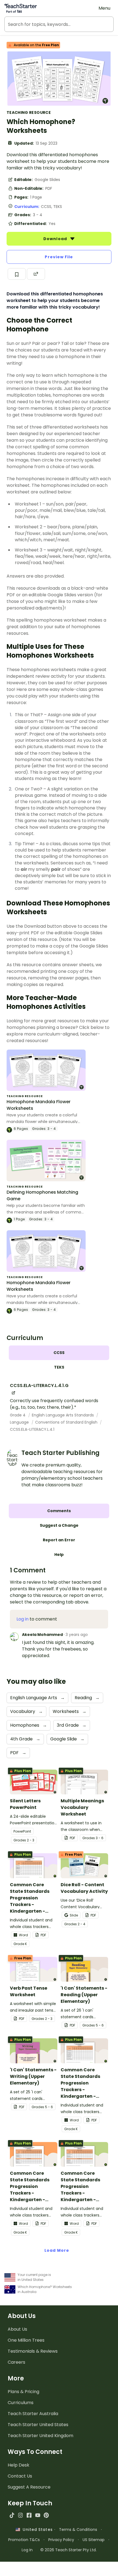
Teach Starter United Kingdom (40, 2436)
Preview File (59, 257)
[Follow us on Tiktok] (12, 2515)
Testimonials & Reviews (33, 2351)
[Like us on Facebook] (29, 2515)
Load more (57, 2250)
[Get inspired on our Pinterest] (46, 2515)
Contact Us (20, 2476)
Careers (16, 2362)
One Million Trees (26, 2340)
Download (56, 239)
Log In (27, 2550)
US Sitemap (94, 2540)
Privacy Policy (61, 2540)
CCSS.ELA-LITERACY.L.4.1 (32, 1429)
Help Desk (19, 2465)
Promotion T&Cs (24, 2540)
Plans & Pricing (23, 2392)
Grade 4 (18, 1415)
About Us (17, 2329)
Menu (104, 8)
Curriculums (21, 2403)
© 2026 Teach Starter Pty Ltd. (68, 2550)
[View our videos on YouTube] (38, 2515)
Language (20, 1422)
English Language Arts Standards (63, 1415)
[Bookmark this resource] (17, 274)
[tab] (59, 1353)
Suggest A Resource (29, 2487)
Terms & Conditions (78, 2530)
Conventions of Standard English (67, 1422)
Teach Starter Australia (33, 2414)
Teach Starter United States (38, 2425)
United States (36, 2530)
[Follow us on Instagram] (20, 2515)
